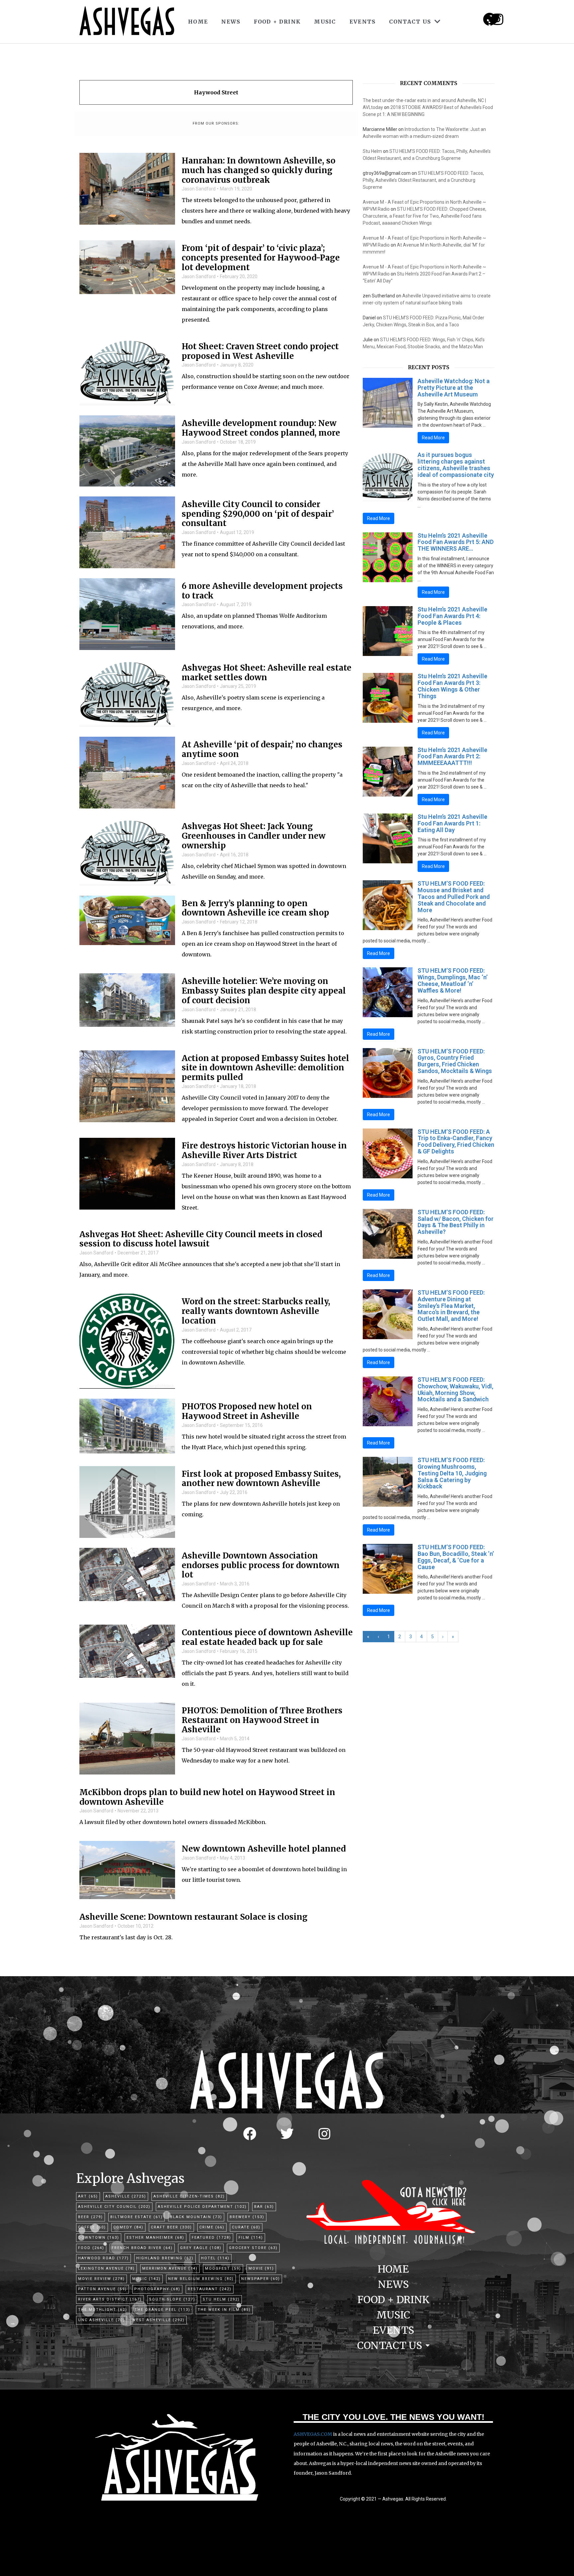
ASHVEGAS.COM (313, 2434)
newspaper (261, 2279)
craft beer (171, 2227)
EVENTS (363, 22)
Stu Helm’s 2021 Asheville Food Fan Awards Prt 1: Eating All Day (452, 823)
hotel (215, 2258)
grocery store (253, 2248)
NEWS (231, 22)
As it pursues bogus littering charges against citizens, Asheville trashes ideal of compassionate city (456, 465)
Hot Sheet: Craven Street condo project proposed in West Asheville (260, 352)
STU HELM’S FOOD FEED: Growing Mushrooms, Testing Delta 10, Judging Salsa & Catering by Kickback (452, 1473)
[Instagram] (498, 19)
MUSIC (325, 22)
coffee (92, 2227)
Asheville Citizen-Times (189, 2196)
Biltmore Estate (137, 2217)
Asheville (126, 2196)
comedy (128, 2227)
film (251, 2238)
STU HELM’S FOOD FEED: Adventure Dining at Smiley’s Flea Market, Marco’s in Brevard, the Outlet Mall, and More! (451, 1306)
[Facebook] (250, 2134)
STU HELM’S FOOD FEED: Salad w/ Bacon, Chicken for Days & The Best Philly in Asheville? (456, 1222)
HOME (198, 22)
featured (211, 2238)
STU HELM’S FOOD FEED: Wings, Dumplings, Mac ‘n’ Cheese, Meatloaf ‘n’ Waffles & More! (453, 980)
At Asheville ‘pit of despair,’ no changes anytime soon (262, 750)
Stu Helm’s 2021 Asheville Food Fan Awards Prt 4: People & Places (452, 616)
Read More (433, 438)
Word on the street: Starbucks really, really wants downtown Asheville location (256, 1311)
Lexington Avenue (106, 2268)
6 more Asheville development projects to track (262, 591)
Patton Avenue (102, 2289)
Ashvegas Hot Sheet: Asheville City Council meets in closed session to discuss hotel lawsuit (201, 1239)
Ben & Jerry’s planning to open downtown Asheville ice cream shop (255, 909)
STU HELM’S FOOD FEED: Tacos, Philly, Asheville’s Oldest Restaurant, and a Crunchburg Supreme (423, 180)
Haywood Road (103, 2258)
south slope (172, 2299)
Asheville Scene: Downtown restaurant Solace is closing (193, 1917)
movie (261, 2268)
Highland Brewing (165, 2258)
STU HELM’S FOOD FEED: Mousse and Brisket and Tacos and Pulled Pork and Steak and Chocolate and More (454, 897)
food (91, 2248)
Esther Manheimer (155, 2238)
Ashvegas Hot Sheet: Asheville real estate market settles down (267, 673)
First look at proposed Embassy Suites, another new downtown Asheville (261, 1479)
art (88, 2196)
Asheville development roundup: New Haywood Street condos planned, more (261, 428)
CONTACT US (410, 22)
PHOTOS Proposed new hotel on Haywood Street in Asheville (247, 1412)
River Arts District (110, 2299)
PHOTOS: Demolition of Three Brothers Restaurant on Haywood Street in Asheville (262, 1720)
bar (264, 2207)
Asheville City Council (114, 2207)
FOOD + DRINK (277, 22)
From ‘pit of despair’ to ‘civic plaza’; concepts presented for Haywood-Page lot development (261, 258)
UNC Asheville (101, 2320)
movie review (101, 2279)
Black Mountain (196, 2217)
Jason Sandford (199, 189)
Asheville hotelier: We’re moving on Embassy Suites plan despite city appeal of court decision (264, 991)
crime (212, 2227)
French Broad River (142, 2248)
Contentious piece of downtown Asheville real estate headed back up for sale (267, 1638)
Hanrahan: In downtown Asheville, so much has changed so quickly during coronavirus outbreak (259, 170)
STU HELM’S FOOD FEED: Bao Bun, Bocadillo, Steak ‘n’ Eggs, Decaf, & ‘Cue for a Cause (456, 1557)
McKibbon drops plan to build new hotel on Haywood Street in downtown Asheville (207, 1797)
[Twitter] (287, 2134)
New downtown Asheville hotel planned (264, 1849)
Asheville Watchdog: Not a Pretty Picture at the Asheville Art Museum (454, 388)
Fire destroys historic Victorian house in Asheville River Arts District (264, 1151)
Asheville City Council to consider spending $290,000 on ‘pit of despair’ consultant (258, 514)
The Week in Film (224, 2310)
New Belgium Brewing (201, 2279)
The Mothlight (103, 2310)
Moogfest (223, 2268)
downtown (99, 2238)
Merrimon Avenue (170, 2268)
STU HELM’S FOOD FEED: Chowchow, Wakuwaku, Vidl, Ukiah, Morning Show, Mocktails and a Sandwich (455, 1389)
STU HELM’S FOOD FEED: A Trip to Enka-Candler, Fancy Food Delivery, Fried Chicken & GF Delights (456, 1141)
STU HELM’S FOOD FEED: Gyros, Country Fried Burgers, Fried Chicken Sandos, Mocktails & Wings (455, 1061)
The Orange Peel (162, 2310)
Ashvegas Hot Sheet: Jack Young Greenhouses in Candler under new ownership (254, 836)
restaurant (210, 2289)
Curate (246, 2227)
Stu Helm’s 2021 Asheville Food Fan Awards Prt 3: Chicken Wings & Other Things (452, 686)
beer (91, 2217)
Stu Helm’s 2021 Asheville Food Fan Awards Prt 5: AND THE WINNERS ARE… (456, 542)
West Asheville (158, 2320)
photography (157, 2289)
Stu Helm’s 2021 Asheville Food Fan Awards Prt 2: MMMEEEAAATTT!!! (452, 756)
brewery (247, 2217)
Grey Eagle (201, 2248)
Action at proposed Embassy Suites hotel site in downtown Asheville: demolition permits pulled (265, 1068)
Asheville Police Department (202, 2207)
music (146, 2279)
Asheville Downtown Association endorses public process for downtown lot (261, 1565)
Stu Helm (372, 151)
